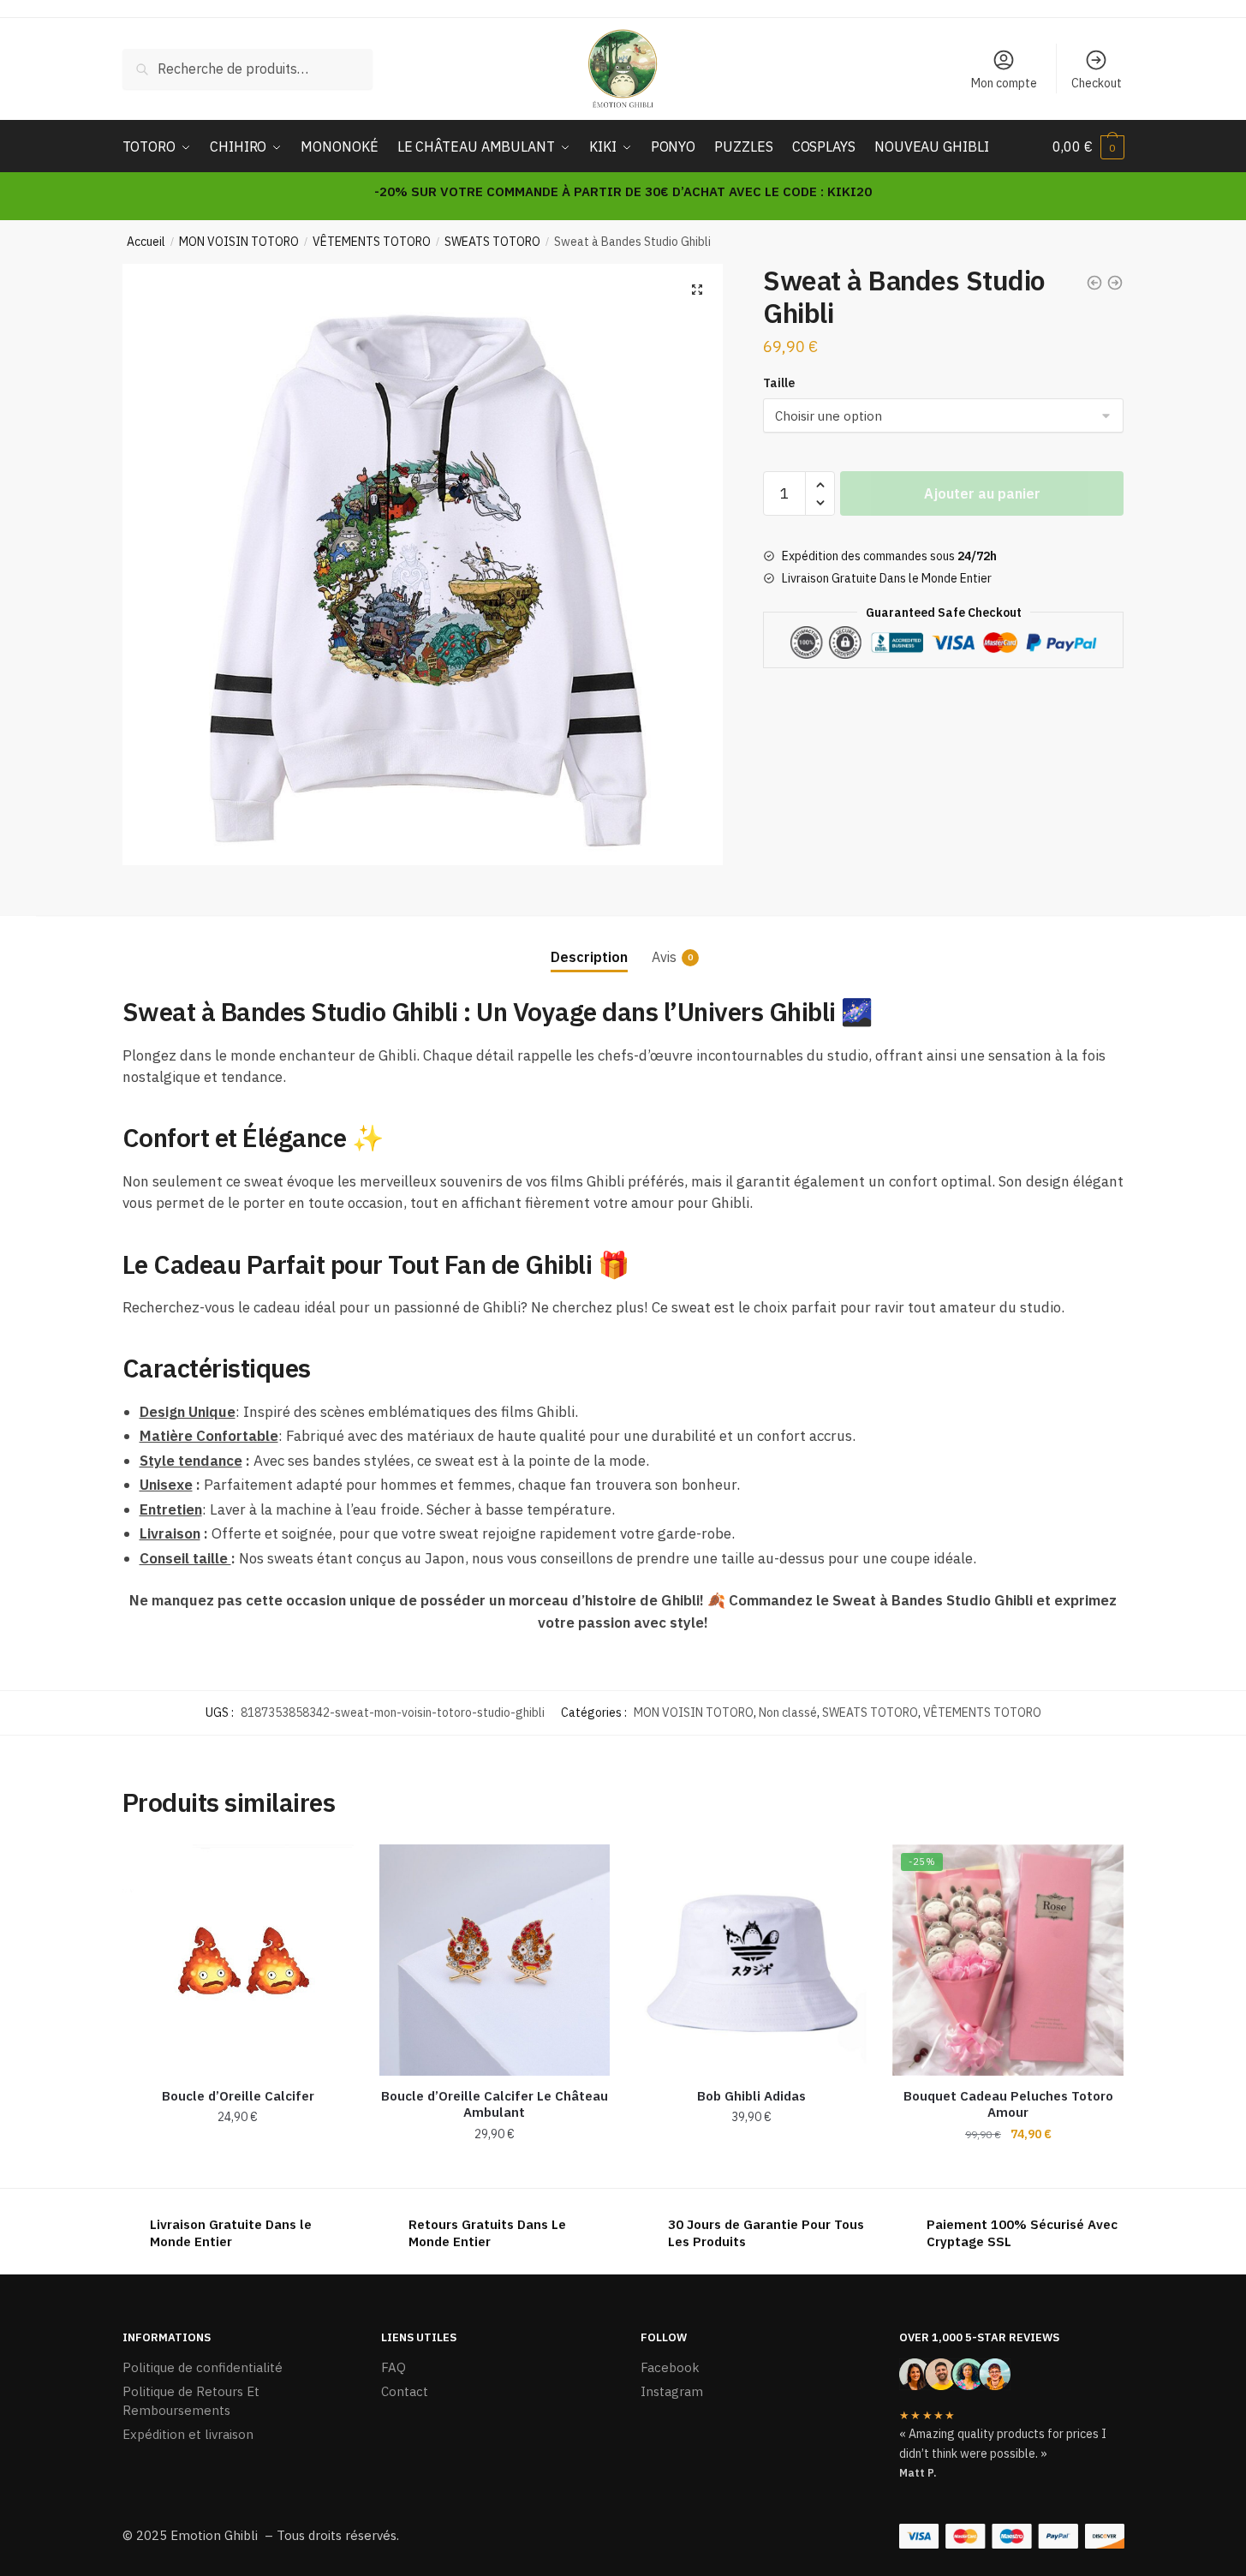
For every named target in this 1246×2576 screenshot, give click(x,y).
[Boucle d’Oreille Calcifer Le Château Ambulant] (495, 1960)
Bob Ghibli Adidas (751, 2096)
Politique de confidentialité (203, 2367)
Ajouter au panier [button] (238, 2168)
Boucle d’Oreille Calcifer (238, 2096)
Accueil (146, 242)
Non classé (788, 1712)
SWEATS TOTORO (492, 242)
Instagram (672, 2391)
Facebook (670, 2367)
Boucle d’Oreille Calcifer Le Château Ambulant (495, 2104)
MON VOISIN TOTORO (239, 242)
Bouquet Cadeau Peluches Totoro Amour (1008, 2104)
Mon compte (1004, 83)
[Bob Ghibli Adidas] (751, 1960)
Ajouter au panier (982, 493)
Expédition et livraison (188, 2434)
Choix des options (751, 2168)
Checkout (1097, 83)
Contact (405, 2391)
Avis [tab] (664, 957)
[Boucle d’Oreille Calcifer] (238, 1960)
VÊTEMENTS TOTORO (372, 242)
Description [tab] (589, 957)
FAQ (393, 2367)
